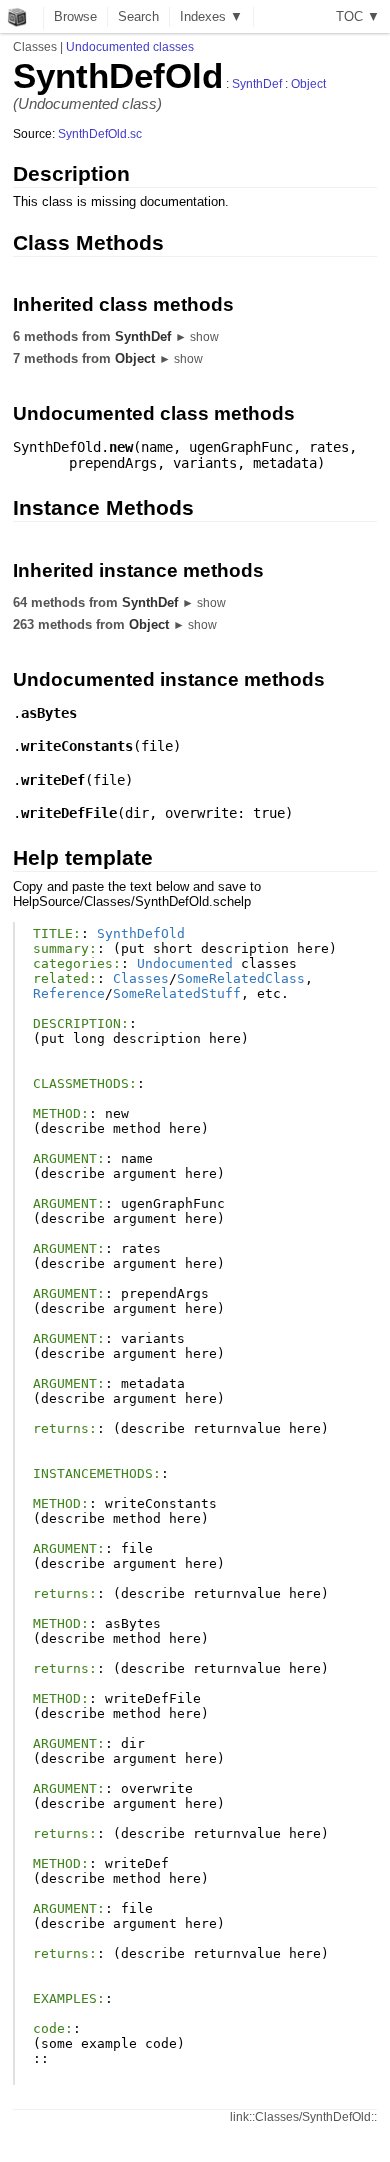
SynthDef (257, 84)
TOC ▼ (358, 16)
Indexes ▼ (211, 16)
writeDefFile (69, 813)
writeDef (53, 780)
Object (308, 84)
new (121, 447)
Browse (75, 16)
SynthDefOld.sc (100, 134)
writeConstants (77, 746)
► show (197, 337)
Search (138, 16)
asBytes (49, 713)
